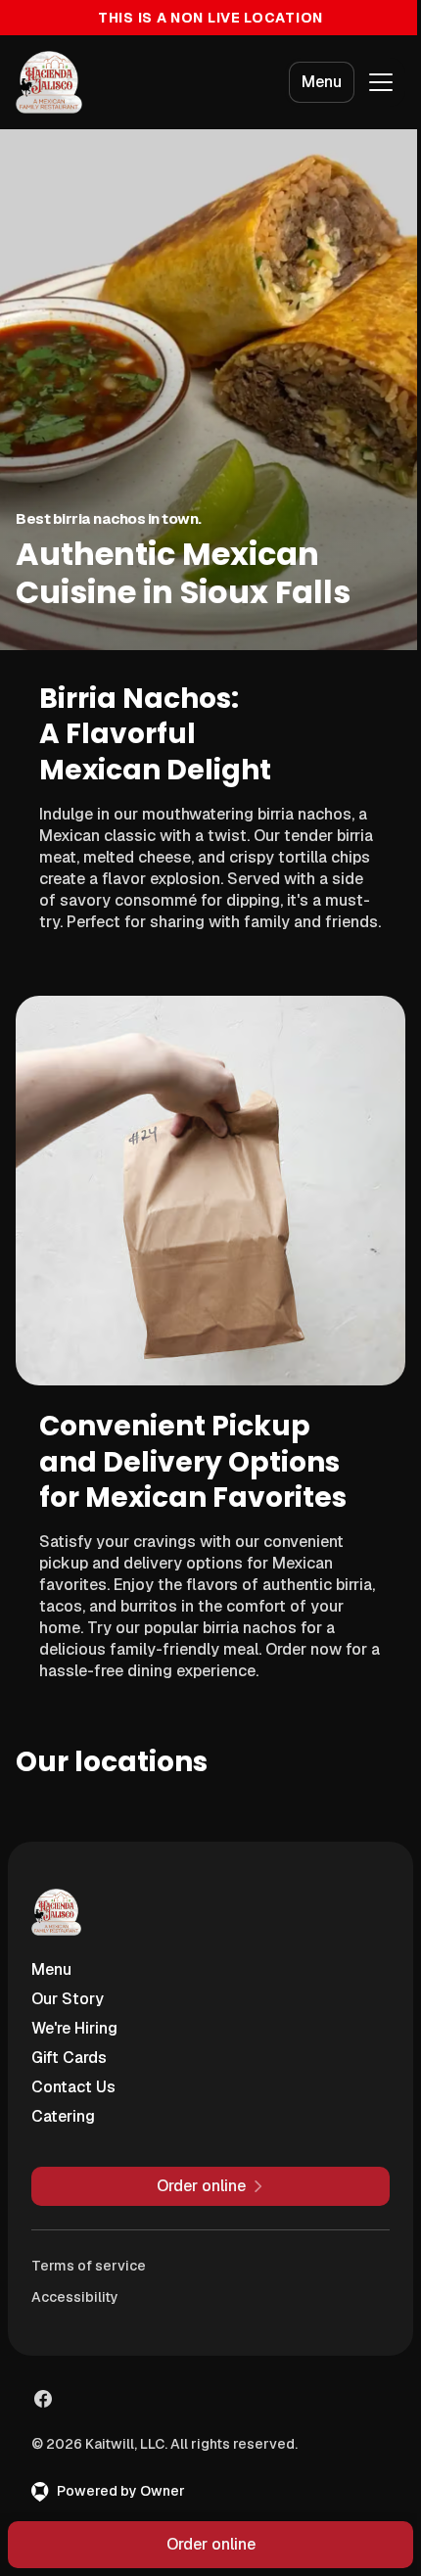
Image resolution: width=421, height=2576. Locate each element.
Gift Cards (69, 2058)
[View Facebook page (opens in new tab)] (43, 2399)
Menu (322, 82)
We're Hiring (74, 2028)
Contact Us (73, 2087)
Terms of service (89, 2266)
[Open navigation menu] (381, 82)
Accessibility (75, 2297)
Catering (63, 2116)
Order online (211, 2544)
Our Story (68, 1999)
